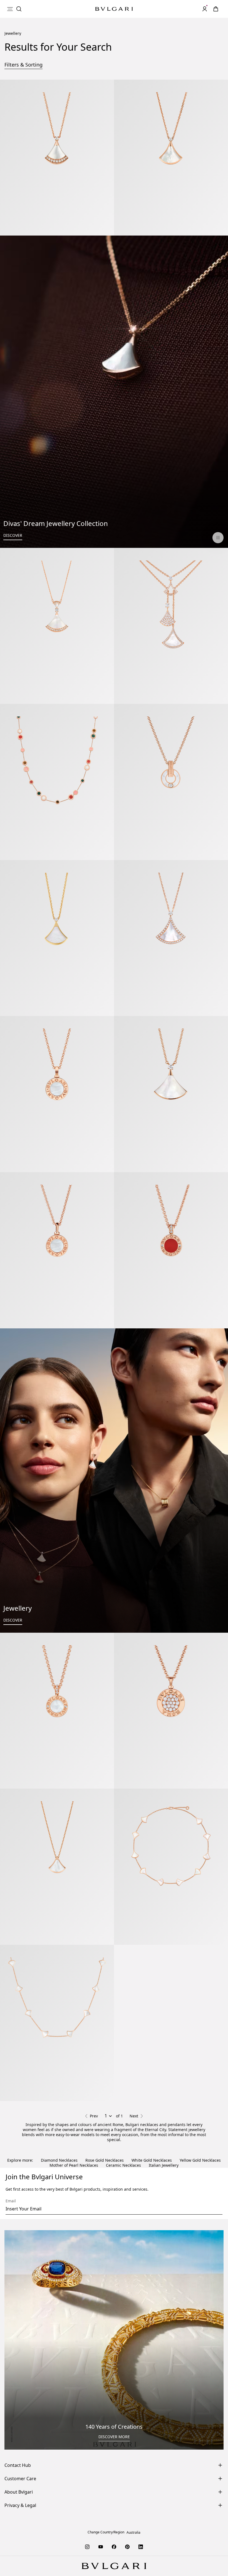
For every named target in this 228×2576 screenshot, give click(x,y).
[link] (216, 9)
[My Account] (205, 9)
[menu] (10, 9)
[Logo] (114, 9)
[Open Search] (19, 9)
